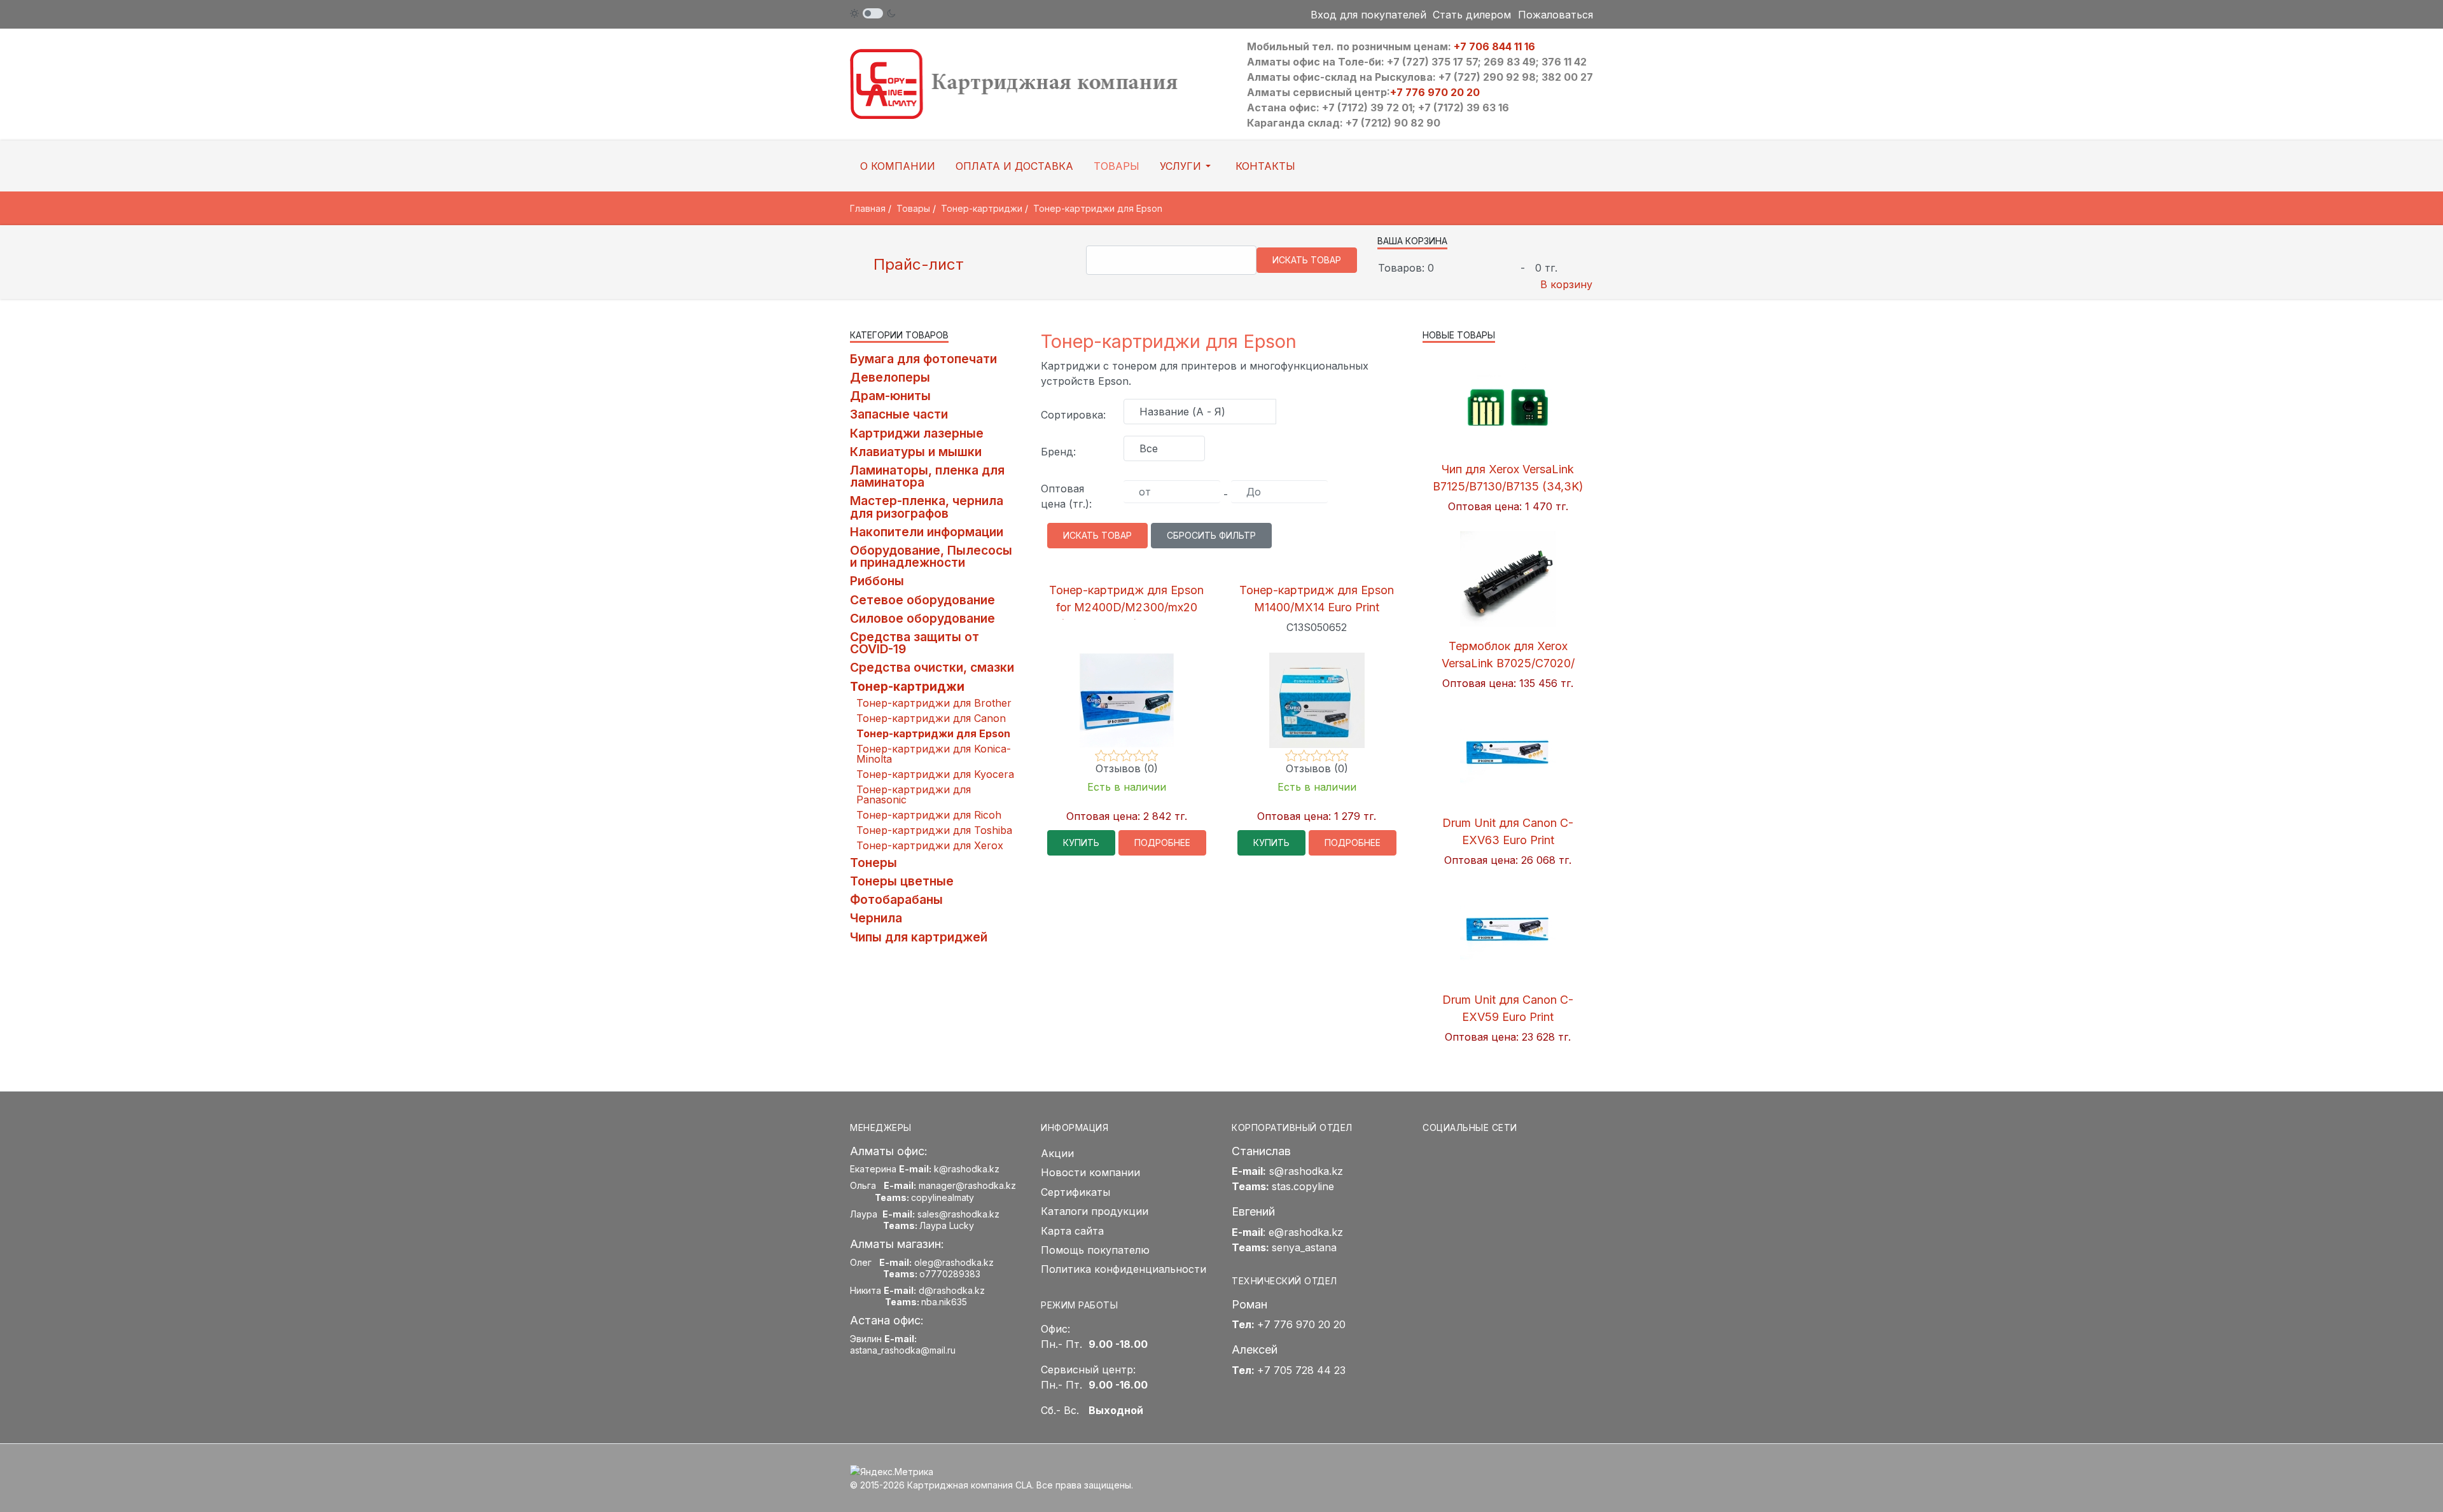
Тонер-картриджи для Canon (931, 718)
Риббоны (877, 581)
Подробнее (1162, 843)
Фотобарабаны (896, 899)
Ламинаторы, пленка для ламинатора (927, 476)
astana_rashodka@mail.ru (903, 1350)
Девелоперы (890, 377)
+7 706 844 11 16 (1494, 46)
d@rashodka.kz (952, 1290)
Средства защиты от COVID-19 (915, 643)
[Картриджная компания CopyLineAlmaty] (1031, 83)
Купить (1081, 843)
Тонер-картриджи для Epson (933, 733)
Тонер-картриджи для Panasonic (914, 794)
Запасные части (899, 414)
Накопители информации (927, 532)
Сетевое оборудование (922, 600)
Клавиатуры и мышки (916, 452)
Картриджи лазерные (917, 433)
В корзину (1566, 284)
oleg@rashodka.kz (954, 1262)
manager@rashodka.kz (967, 1185)
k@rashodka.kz (967, 1169)
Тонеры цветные (902, 881)
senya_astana (1304, 1247)
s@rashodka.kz (1306, 1171)
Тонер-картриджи (907, 686)
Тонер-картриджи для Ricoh (929, 815)
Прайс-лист (916, 264)
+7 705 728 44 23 (1301, 1370)
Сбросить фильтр (1211, 535)
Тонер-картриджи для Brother (934, 703)
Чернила (876, 918)
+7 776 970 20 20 (1435, 92)
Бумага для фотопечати (923, 359)
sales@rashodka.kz (958, 1214)
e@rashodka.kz (1306, 1232)
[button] (1187, 166)
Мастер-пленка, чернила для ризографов (927, 507)
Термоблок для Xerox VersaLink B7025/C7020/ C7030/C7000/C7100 (1508, 663)
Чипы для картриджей (919, 937)
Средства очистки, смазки (932, 667)
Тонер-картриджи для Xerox (930, 845)
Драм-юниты (890, 396)
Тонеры (873, 863)
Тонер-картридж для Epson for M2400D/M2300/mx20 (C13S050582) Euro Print (1126, 607)
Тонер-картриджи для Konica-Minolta (934, 754)
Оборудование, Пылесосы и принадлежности (931, 556)
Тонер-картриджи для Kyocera (935, 774)
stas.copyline (1303, 1186)
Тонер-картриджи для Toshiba (934, 830)
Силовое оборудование (922, 618)
